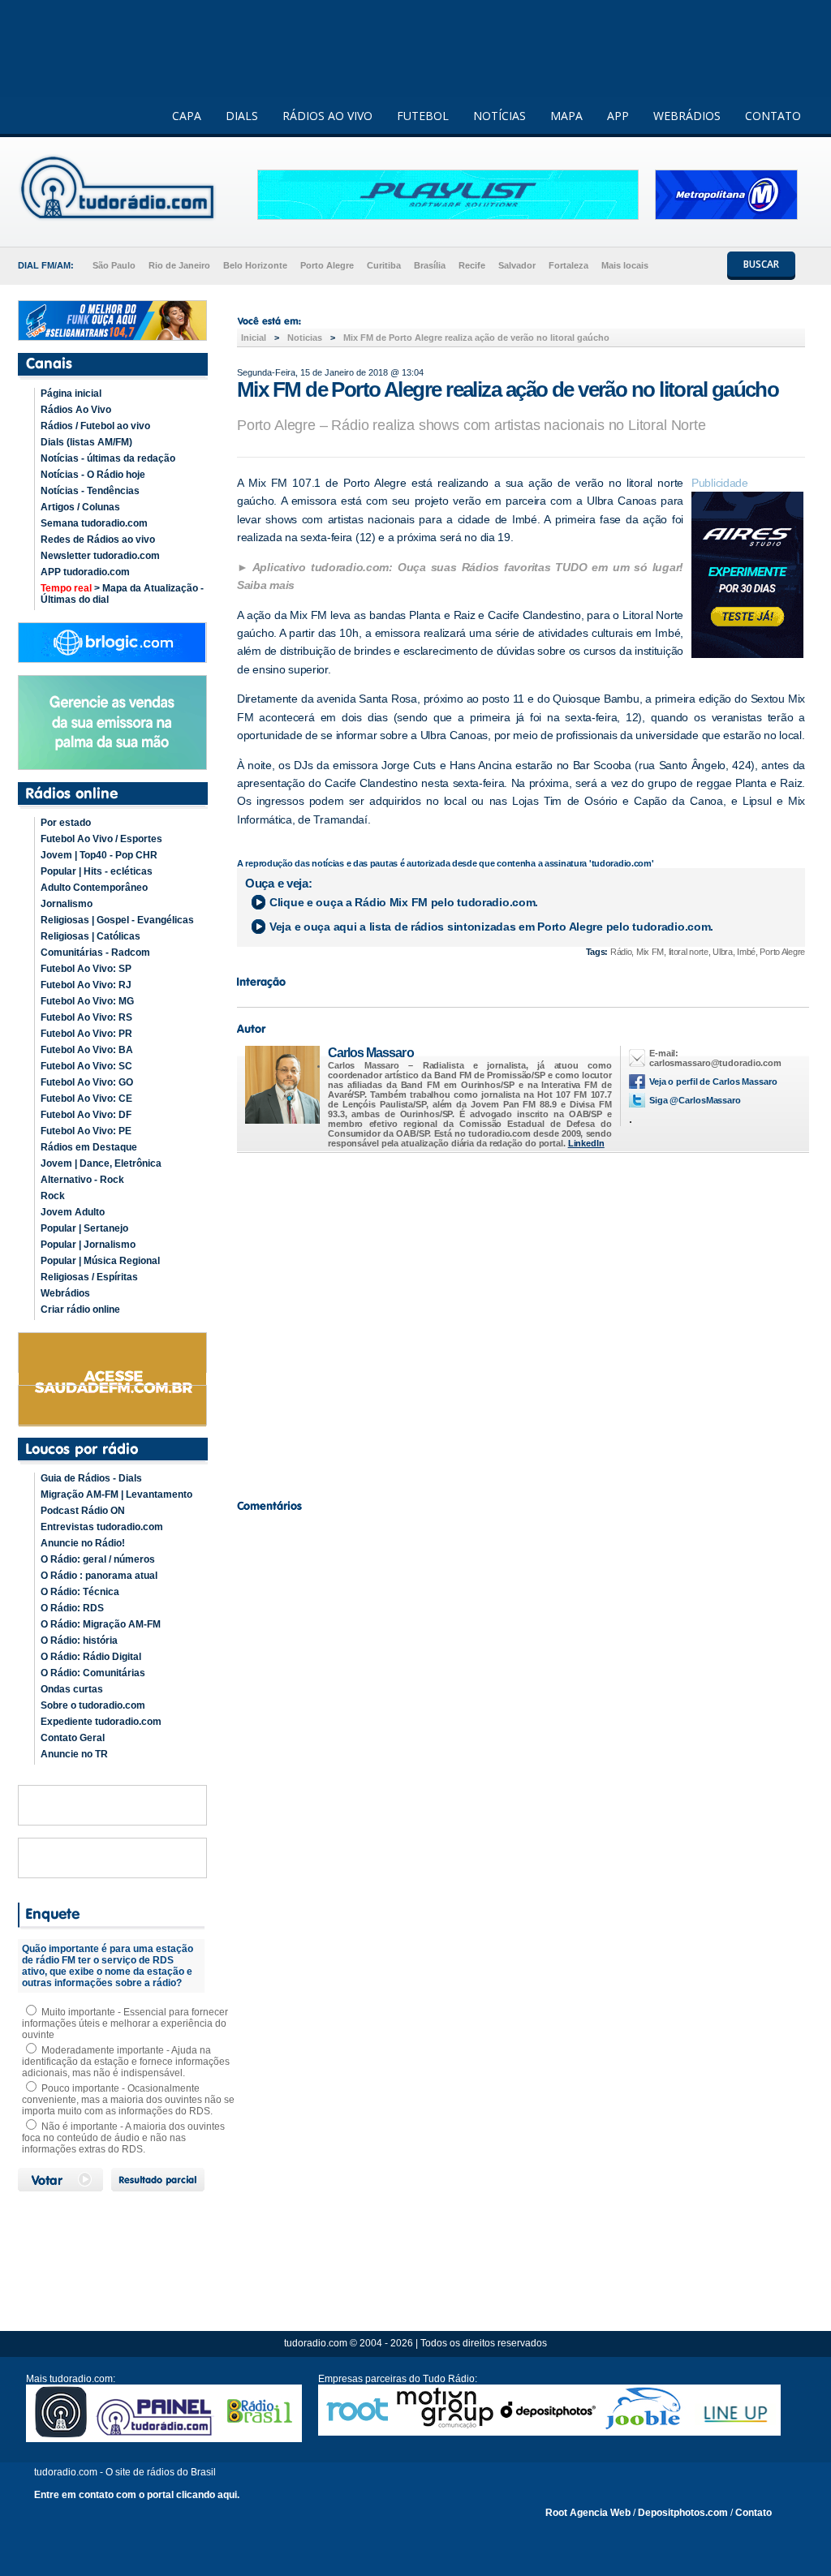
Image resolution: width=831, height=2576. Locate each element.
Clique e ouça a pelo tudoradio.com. (404, 902)
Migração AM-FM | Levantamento (116, 1494)
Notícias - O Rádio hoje (93, 475)
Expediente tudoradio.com (101, 1722)
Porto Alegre (327, 265)
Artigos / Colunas (80, 507)
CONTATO (773, 116)
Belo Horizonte (255, 265)
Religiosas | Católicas (90, 936)
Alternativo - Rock (82, 1180)
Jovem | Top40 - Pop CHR (99, 855)
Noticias (305, 338)
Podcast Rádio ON (83, 1511)
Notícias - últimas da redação (108, 458)
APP (618, 116)
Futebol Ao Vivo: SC (86, 1066)
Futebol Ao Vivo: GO (87, 1082)
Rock (53, 1196)
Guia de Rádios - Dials (91, 1478)
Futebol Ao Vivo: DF (86, 1115)
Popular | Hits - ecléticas (97, 871)
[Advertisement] (521, 1322)
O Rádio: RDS (72, 1608)
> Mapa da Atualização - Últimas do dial (122, 594)
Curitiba (384, 265)
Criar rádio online (80, 1310)
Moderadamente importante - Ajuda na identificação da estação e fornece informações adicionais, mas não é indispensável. (126, 2062)
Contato (753, 2513)
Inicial (254, 338)
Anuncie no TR (74, 1754)
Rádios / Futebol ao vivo (95, 426)
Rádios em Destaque (89, 1147)
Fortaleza (568, 265)
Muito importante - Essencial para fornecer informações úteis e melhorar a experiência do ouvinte (125, 2023)
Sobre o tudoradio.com (93, 1705)
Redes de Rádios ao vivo (98, 540)
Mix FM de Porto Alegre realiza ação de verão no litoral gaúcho (476, 338)
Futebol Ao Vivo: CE (86, 1099)
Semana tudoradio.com (94, 523)
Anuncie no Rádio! (83, 1543)
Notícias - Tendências (90, 491)
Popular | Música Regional (100, 1261)
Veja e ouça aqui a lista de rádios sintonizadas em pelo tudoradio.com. (491, 927)
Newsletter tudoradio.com (100, 556)
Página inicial (71, 393)
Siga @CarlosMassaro (695, 1100)
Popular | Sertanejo (84, 1228)
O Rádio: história (79, 1641)
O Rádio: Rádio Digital (91, 1657)
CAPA (187, 116)
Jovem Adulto (73, 1212)
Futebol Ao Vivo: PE (86, 1131)
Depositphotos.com (683, 2513)
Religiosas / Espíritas (89, 1277)
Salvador (517, 265)
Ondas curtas (72, 1689)
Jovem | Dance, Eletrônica (101, 1163)
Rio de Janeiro (179, 265)
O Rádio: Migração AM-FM (101, 1624)
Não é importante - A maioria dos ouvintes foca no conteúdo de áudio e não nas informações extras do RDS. (123, 2138)
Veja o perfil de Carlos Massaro (713, 1082)
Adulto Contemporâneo (94, 888)
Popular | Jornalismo (88, 1245)
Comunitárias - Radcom (95, 953)
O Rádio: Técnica (80, 1592)
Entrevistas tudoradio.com (102, 1527)
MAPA (566, 116)
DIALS (242, 116)
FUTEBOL (423, 116)
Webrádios (65, 1293)
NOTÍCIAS (499, 116)
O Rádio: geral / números (98, 1559)
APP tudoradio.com (85, 572)
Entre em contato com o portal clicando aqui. (137, 2495)
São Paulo (114, 265)
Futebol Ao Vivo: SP (86, 969)
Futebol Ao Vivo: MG (87, 1001)
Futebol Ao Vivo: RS (86, 1017)
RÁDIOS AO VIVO (327, 116)
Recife (472, 265)
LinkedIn (586, 1143)
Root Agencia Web (588, 2513)
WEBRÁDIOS (687, 116)
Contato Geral (73, 1738)
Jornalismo (67, 904)
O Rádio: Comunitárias (93, 1673)
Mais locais (625, 265)
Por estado (66, 823)
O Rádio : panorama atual (99, 1576)
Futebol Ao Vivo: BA (87, 1050)
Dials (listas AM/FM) (86, 442)
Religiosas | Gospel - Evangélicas (117, 920)
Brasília (430, 265)
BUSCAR (761, 264)
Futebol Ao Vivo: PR (86, 1034)
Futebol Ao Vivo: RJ (86, 985)
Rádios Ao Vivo (76, 410)
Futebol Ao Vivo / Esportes (101, 839)
